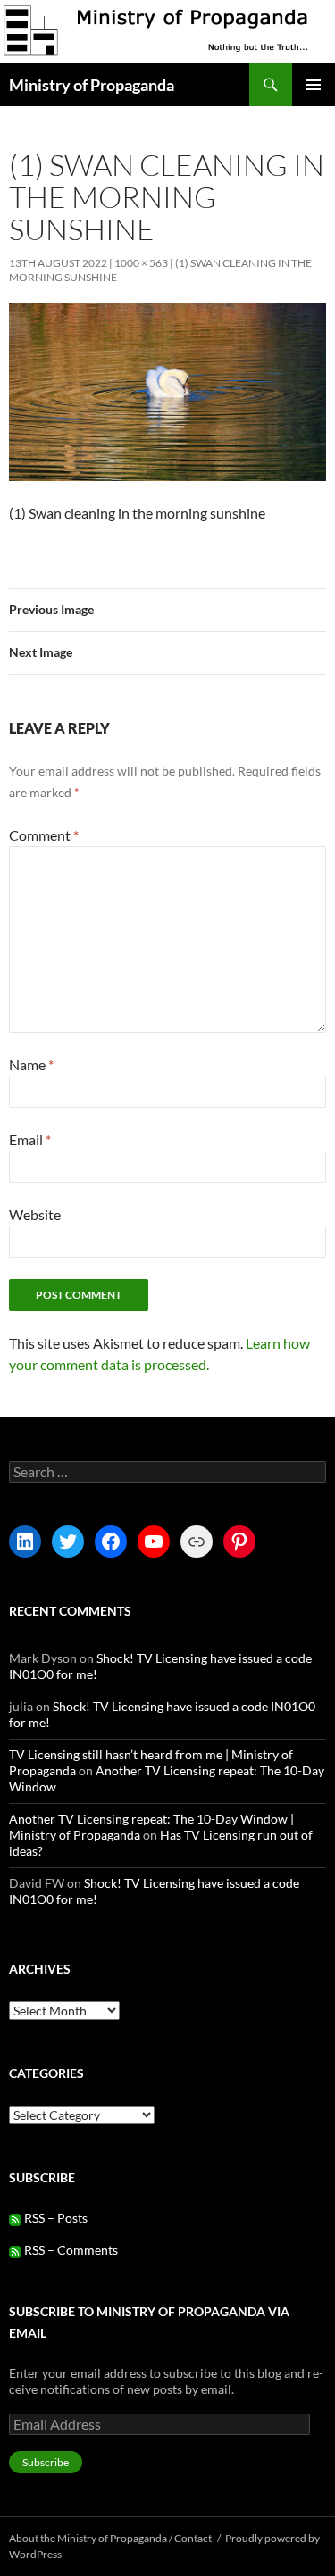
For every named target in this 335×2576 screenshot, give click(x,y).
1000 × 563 (141, 263)
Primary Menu (314, 85)
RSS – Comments (70, 2250)
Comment (44, 835)
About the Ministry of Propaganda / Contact (110, 2538)
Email (30, 1139)
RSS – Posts (54, 2218)
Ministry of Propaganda (92, 85)
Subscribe (46, 2462)
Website (35, 1214)
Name (31, 1064)
